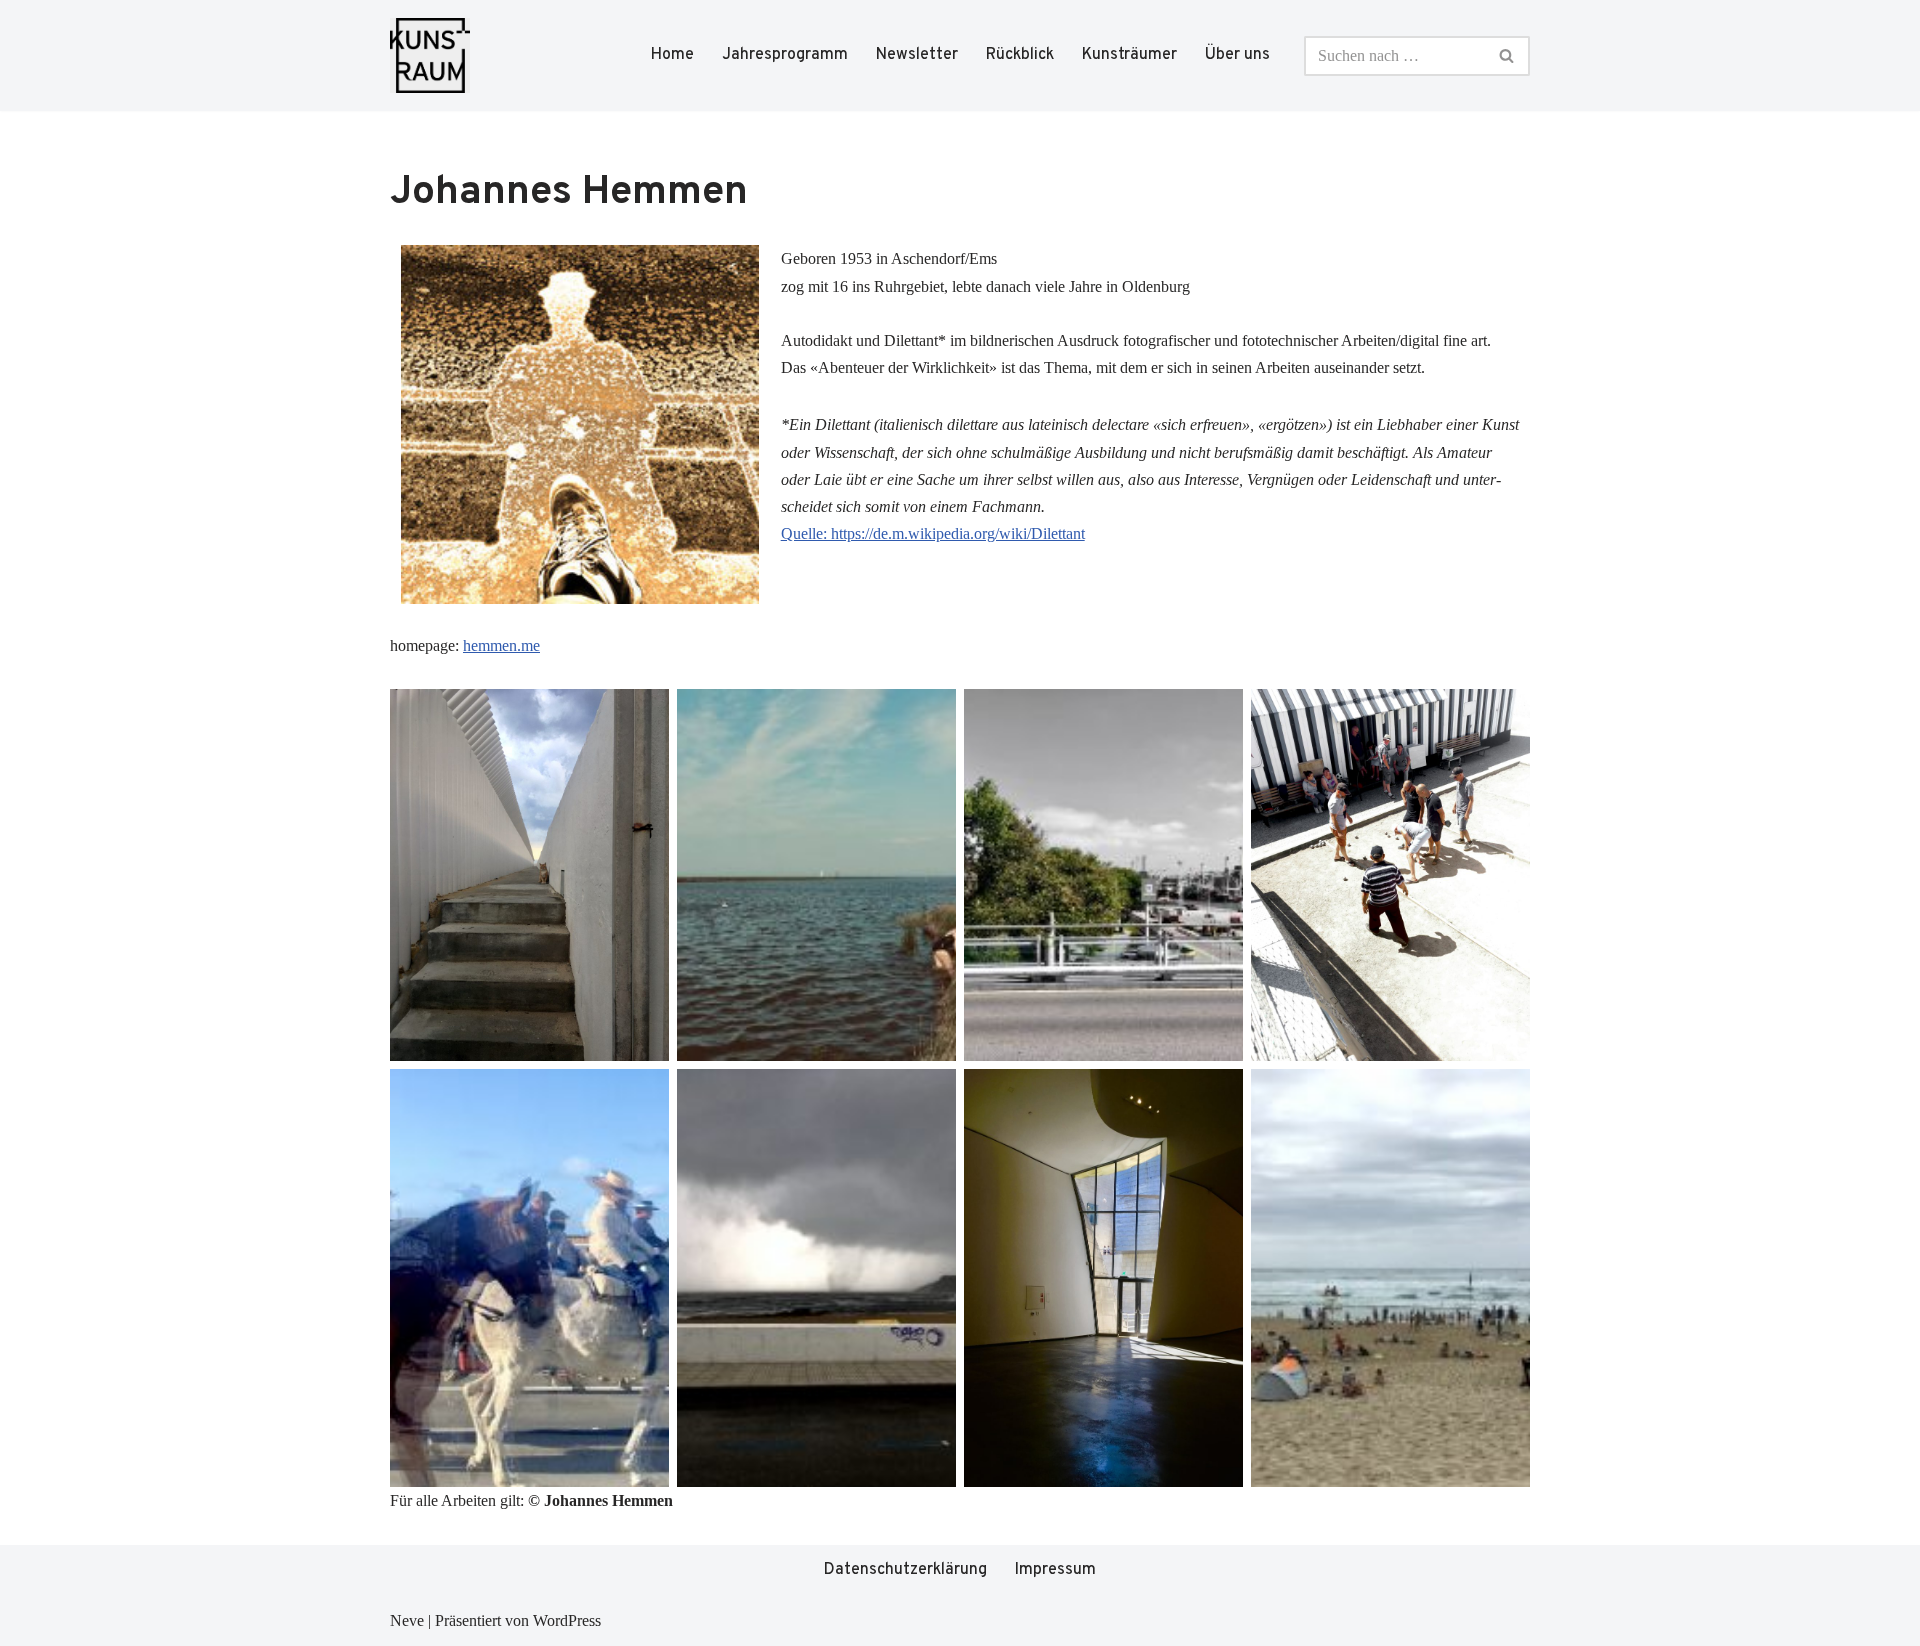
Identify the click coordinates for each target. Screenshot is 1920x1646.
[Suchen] (1507, 56)
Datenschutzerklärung (905, 1570)
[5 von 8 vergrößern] (643, 1095)
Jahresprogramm (785, 55)
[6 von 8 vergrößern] (930, 1095)
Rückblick (1020, 55)
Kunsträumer (1129, 55)
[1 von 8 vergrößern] (643, 715)
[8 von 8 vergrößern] (1504, 1095)
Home (672, 55)
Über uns (1237, 55)
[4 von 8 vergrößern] (1504, 715)
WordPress (567, 1620)
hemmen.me (501, 645)
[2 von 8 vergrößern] (930, 715)
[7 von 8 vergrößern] (1217, 1095)
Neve (407, 1620)
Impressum (1055, 1570)
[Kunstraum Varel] (430, 55)
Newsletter (917, 55)
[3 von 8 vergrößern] (1217, 715)
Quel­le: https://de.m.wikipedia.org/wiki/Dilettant (933, 533)
